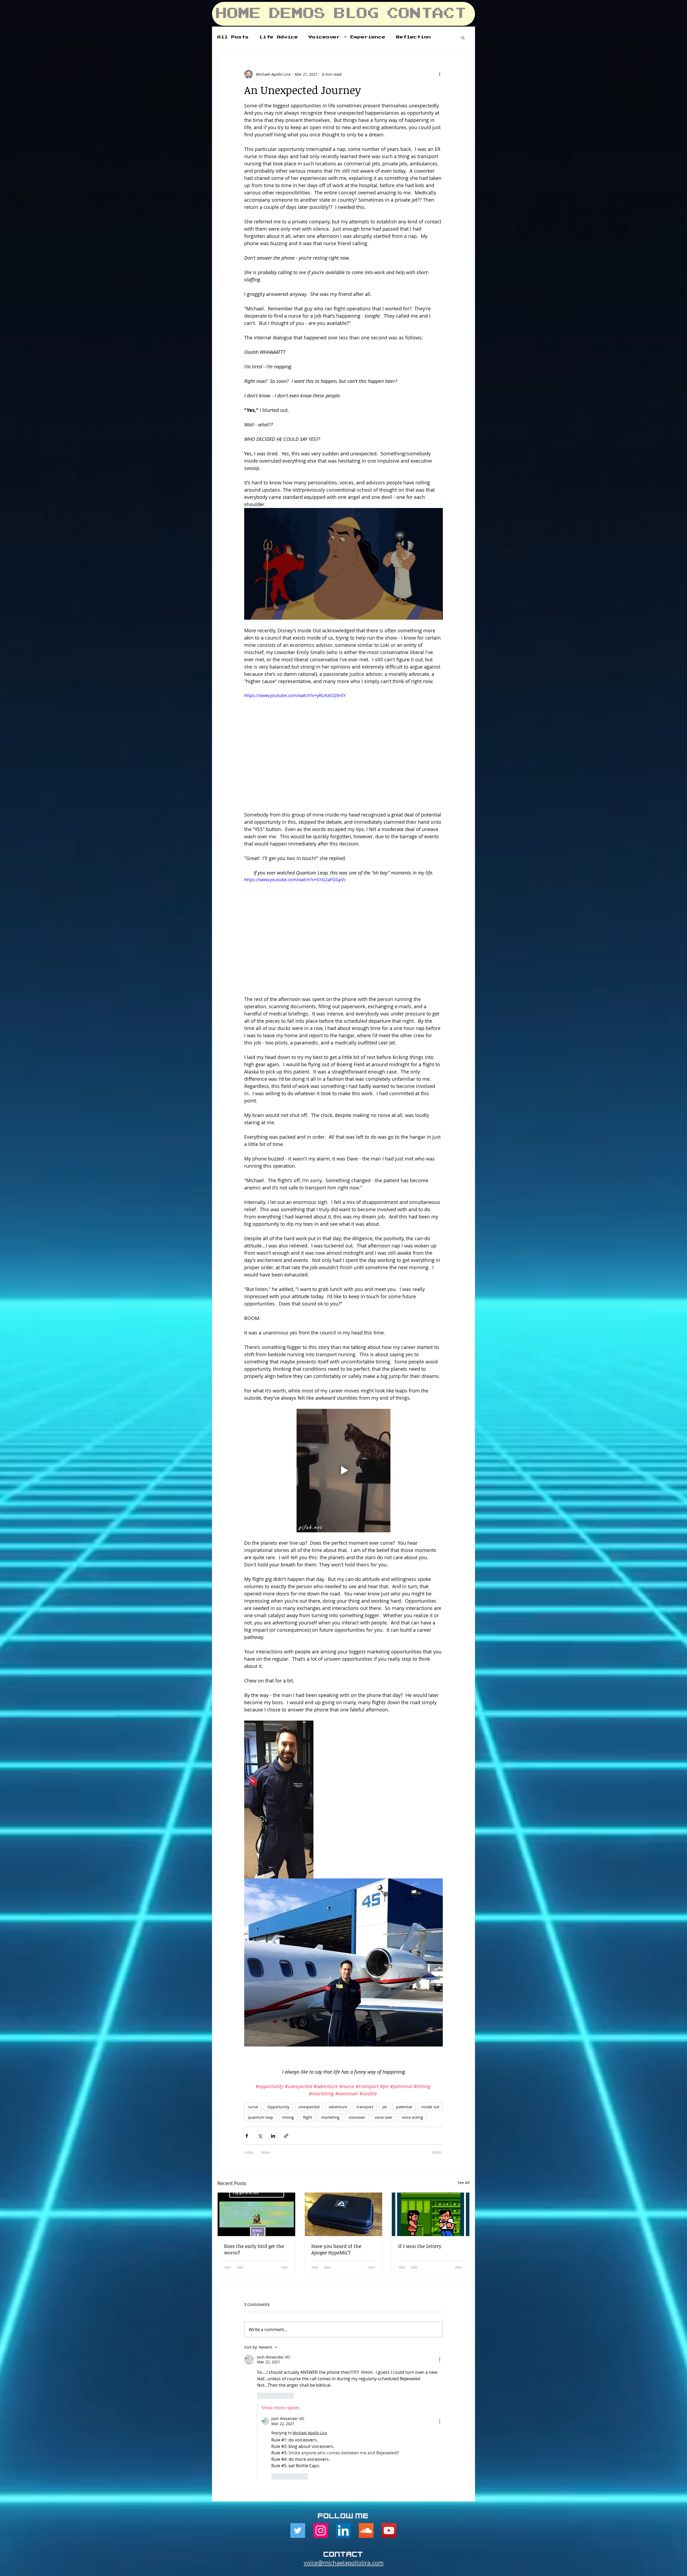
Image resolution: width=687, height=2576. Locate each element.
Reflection (414, 37)
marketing (330, 2034)
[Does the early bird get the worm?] (256, 2131)
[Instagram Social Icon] (321, 2269)
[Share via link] (286, 2053)
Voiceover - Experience (347, 37)
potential (404, 2024)
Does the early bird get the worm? (254, 2166)
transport (365, 2024)
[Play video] (343, 748)
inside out (430, 2024)
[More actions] (440, 74)
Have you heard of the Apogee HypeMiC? (336, 2166)
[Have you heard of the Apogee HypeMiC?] (344, 2131)
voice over (384, 2034)
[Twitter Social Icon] (298, 2269)
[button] (463, 37)
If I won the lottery (420, 2163)
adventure (338, 2024)
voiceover (357, 2034)
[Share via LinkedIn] (273, 2053)
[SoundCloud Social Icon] (366, 2269)
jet (385, 2024)
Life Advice (279, 37)
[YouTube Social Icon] (389, 2269)
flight (308, 2034)
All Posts (233, 37)
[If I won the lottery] (431, 2131)
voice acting (412, 2034)
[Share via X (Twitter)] (260, 2053)
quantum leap (260, 2034)
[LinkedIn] (343, 2269)
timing (288, 2034)
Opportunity (278, 2024)
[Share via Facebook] (247, 2053)
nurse (253, 2024)
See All (464, 2100)
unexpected (309, 2024)
